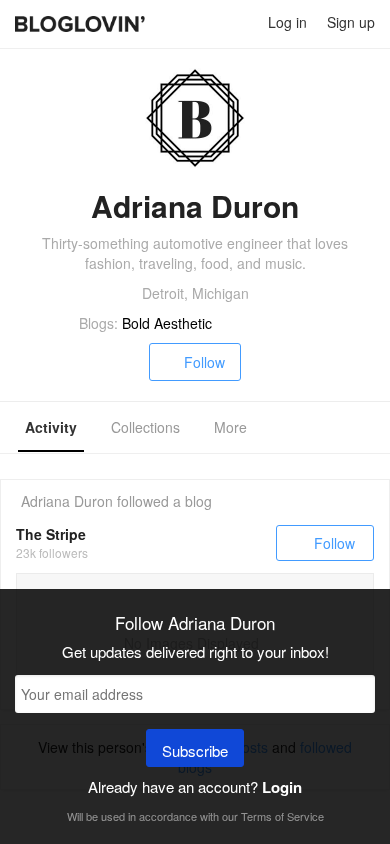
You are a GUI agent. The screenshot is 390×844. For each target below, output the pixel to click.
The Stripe (51, 534)
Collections (145, 427)
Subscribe (195, 750)
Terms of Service (282, 816)
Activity (51, 427)
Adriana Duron (67, 501)
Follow (204, 362)
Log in (287, 22)
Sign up (351, 22)
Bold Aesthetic (167, 323)
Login (282, 787)
